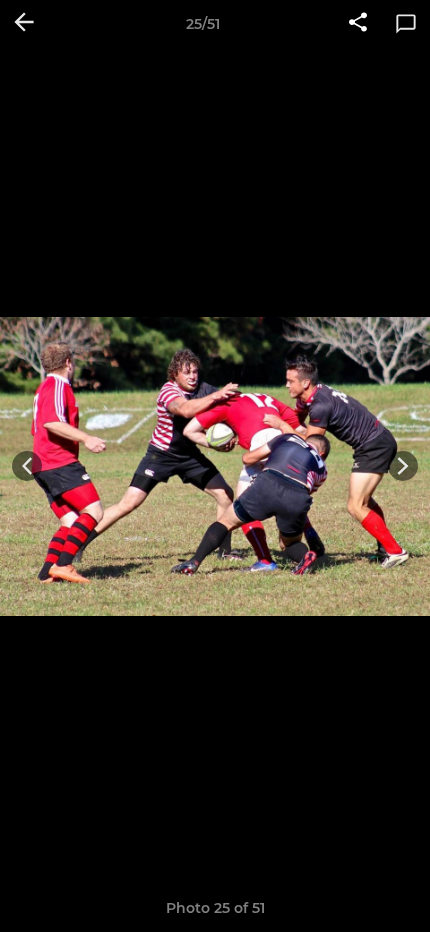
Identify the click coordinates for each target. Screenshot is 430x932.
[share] (358, 24)
